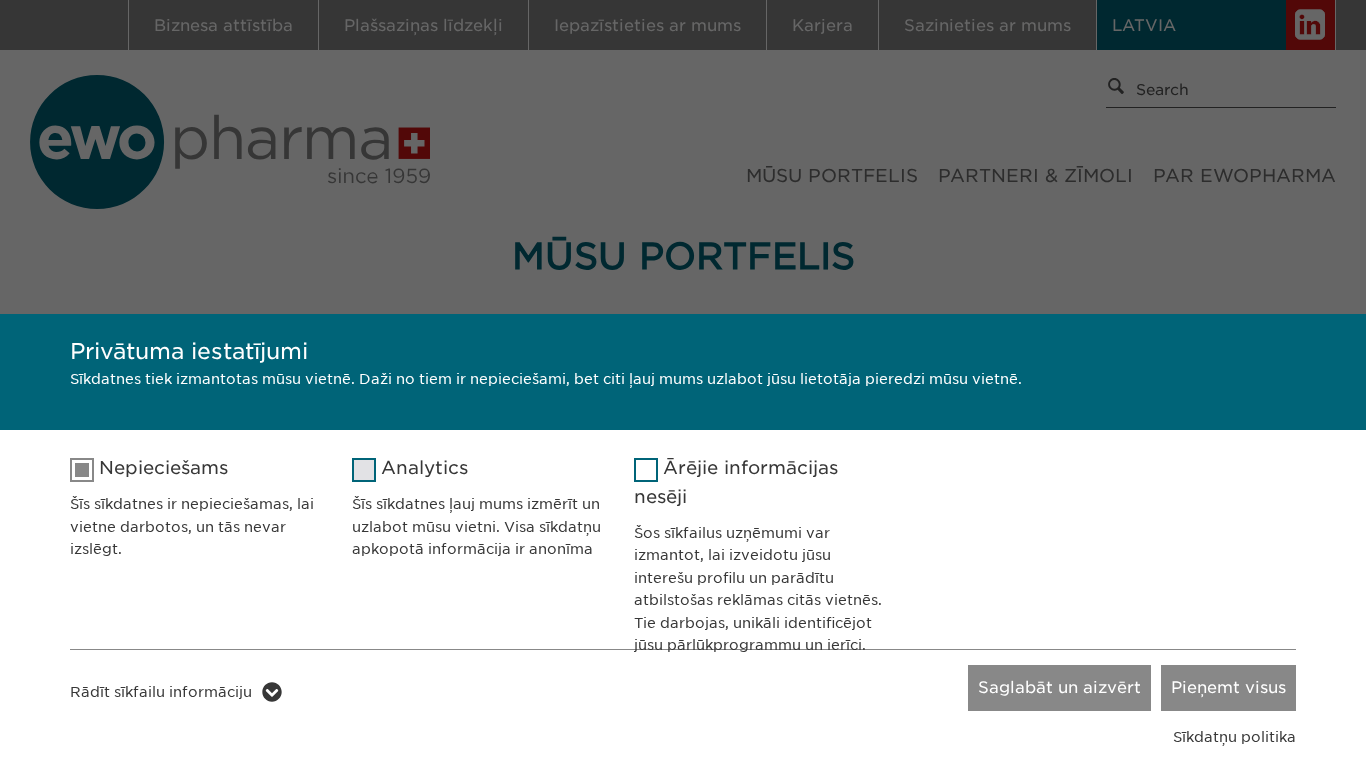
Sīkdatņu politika (1234, 737)
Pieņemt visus (1228, 687)
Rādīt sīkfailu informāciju (161, 692)
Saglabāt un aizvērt (1059, 687)
